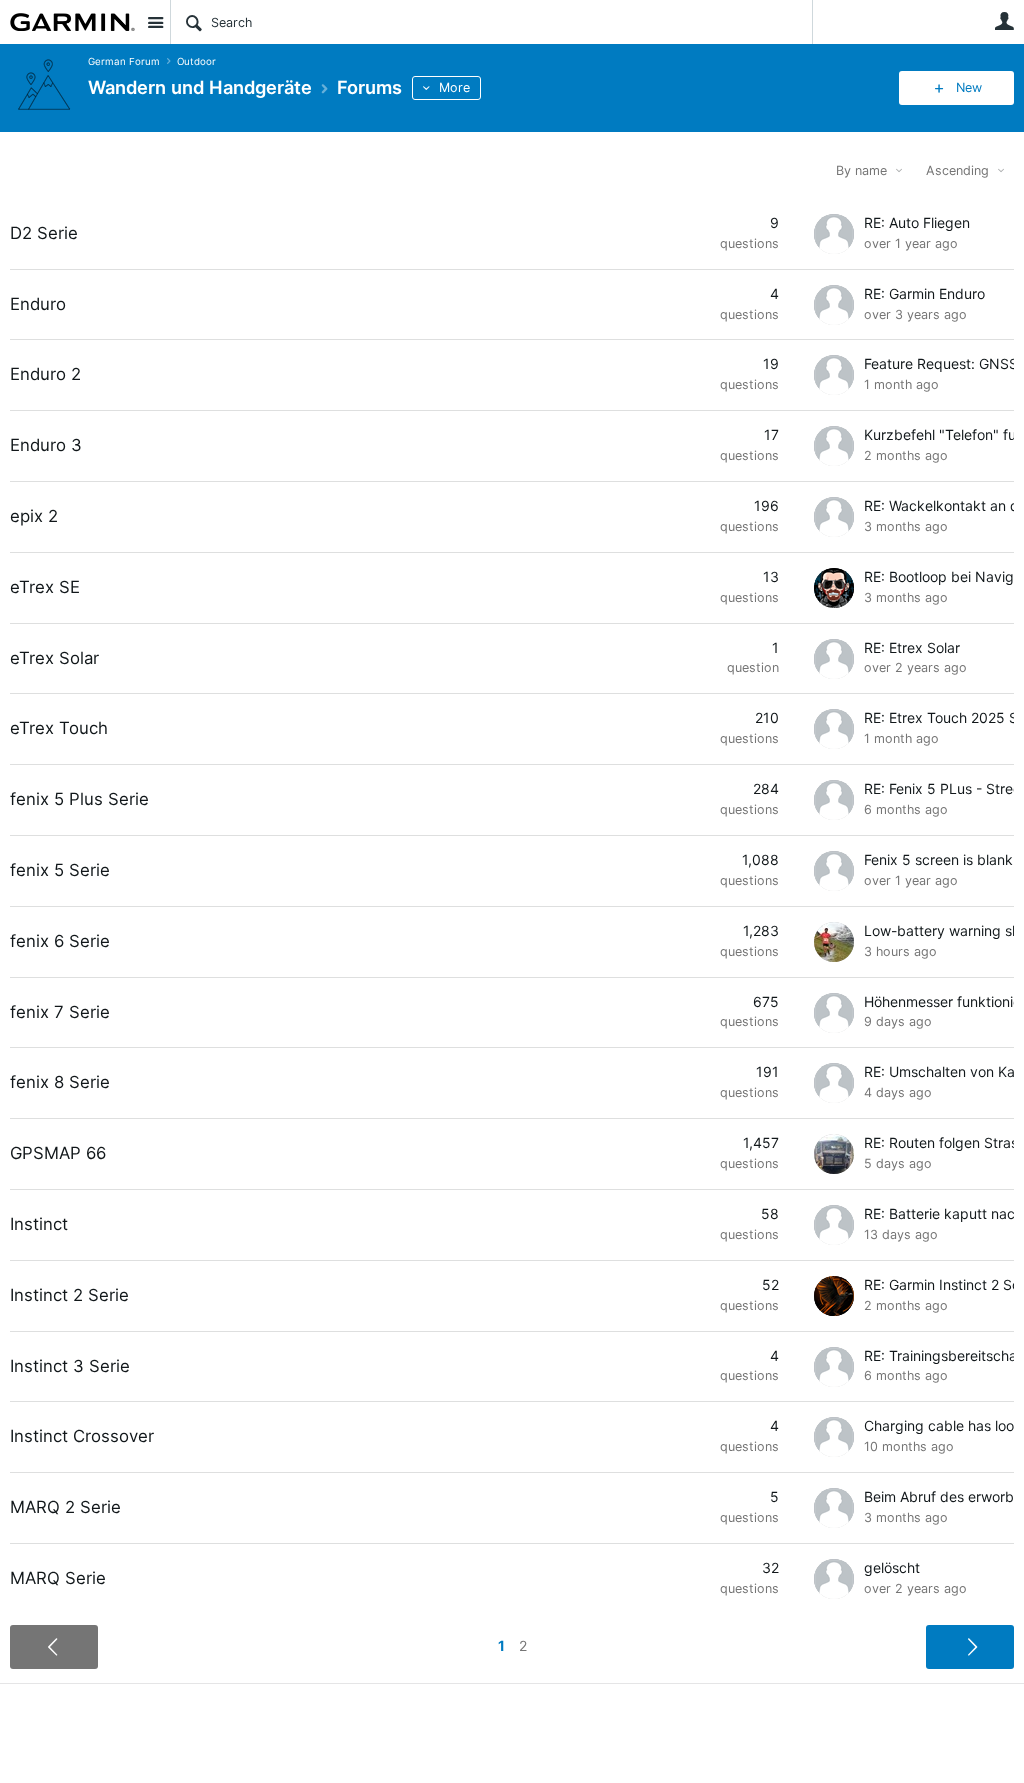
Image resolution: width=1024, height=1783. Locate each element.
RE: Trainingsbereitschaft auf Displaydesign (939, 1355)
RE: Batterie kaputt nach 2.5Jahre (939, 1213)
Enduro (38, 304)
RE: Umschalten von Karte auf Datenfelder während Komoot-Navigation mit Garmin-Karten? (939, 1071)
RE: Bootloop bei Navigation (939, 576)
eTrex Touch (59, 728)
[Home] (72, 22)
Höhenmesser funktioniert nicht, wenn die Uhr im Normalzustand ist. (939, 1001)
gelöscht (892, 1567)
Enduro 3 (46, 445)
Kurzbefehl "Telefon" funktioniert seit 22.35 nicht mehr (939, 434)
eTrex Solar (54, 658)
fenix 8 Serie (60, 1082)
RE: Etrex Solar (912, 647)
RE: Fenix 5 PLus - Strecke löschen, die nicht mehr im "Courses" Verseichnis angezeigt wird (939, 788)
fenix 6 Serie (60, 941)
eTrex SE (45, 587)
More (454, 87)
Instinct (39, 1224)
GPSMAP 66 (58, 1153)
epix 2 (34, 516)
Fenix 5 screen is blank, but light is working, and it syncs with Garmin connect (939, 859)
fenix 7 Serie (60, 1012)
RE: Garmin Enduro (924, 293)
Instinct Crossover (82, 1436)
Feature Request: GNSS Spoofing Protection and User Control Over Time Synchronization (939, 363)
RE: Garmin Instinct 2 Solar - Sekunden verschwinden (939, 1284)
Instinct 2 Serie (69, 1295)
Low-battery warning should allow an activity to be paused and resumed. (939, 930)
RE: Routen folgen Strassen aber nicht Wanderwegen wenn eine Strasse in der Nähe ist (939, 1142)
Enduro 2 (45, 374)
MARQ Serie (58, 1578)
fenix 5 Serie (60, 870)
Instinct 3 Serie (70, 1366)
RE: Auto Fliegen (917, 222)
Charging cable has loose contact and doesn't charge (939, 1425)
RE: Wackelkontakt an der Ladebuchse (939, 505)
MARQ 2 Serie (65, 1507)
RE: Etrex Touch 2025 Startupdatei (939, 717)
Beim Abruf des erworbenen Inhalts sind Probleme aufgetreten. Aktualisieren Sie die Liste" (939, 1496)
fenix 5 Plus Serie (79, 799)
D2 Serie (44, 233)
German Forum (124, 61)
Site (155, 22)
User (1004, 21)
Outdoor (196, 61)
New (969, 87)
